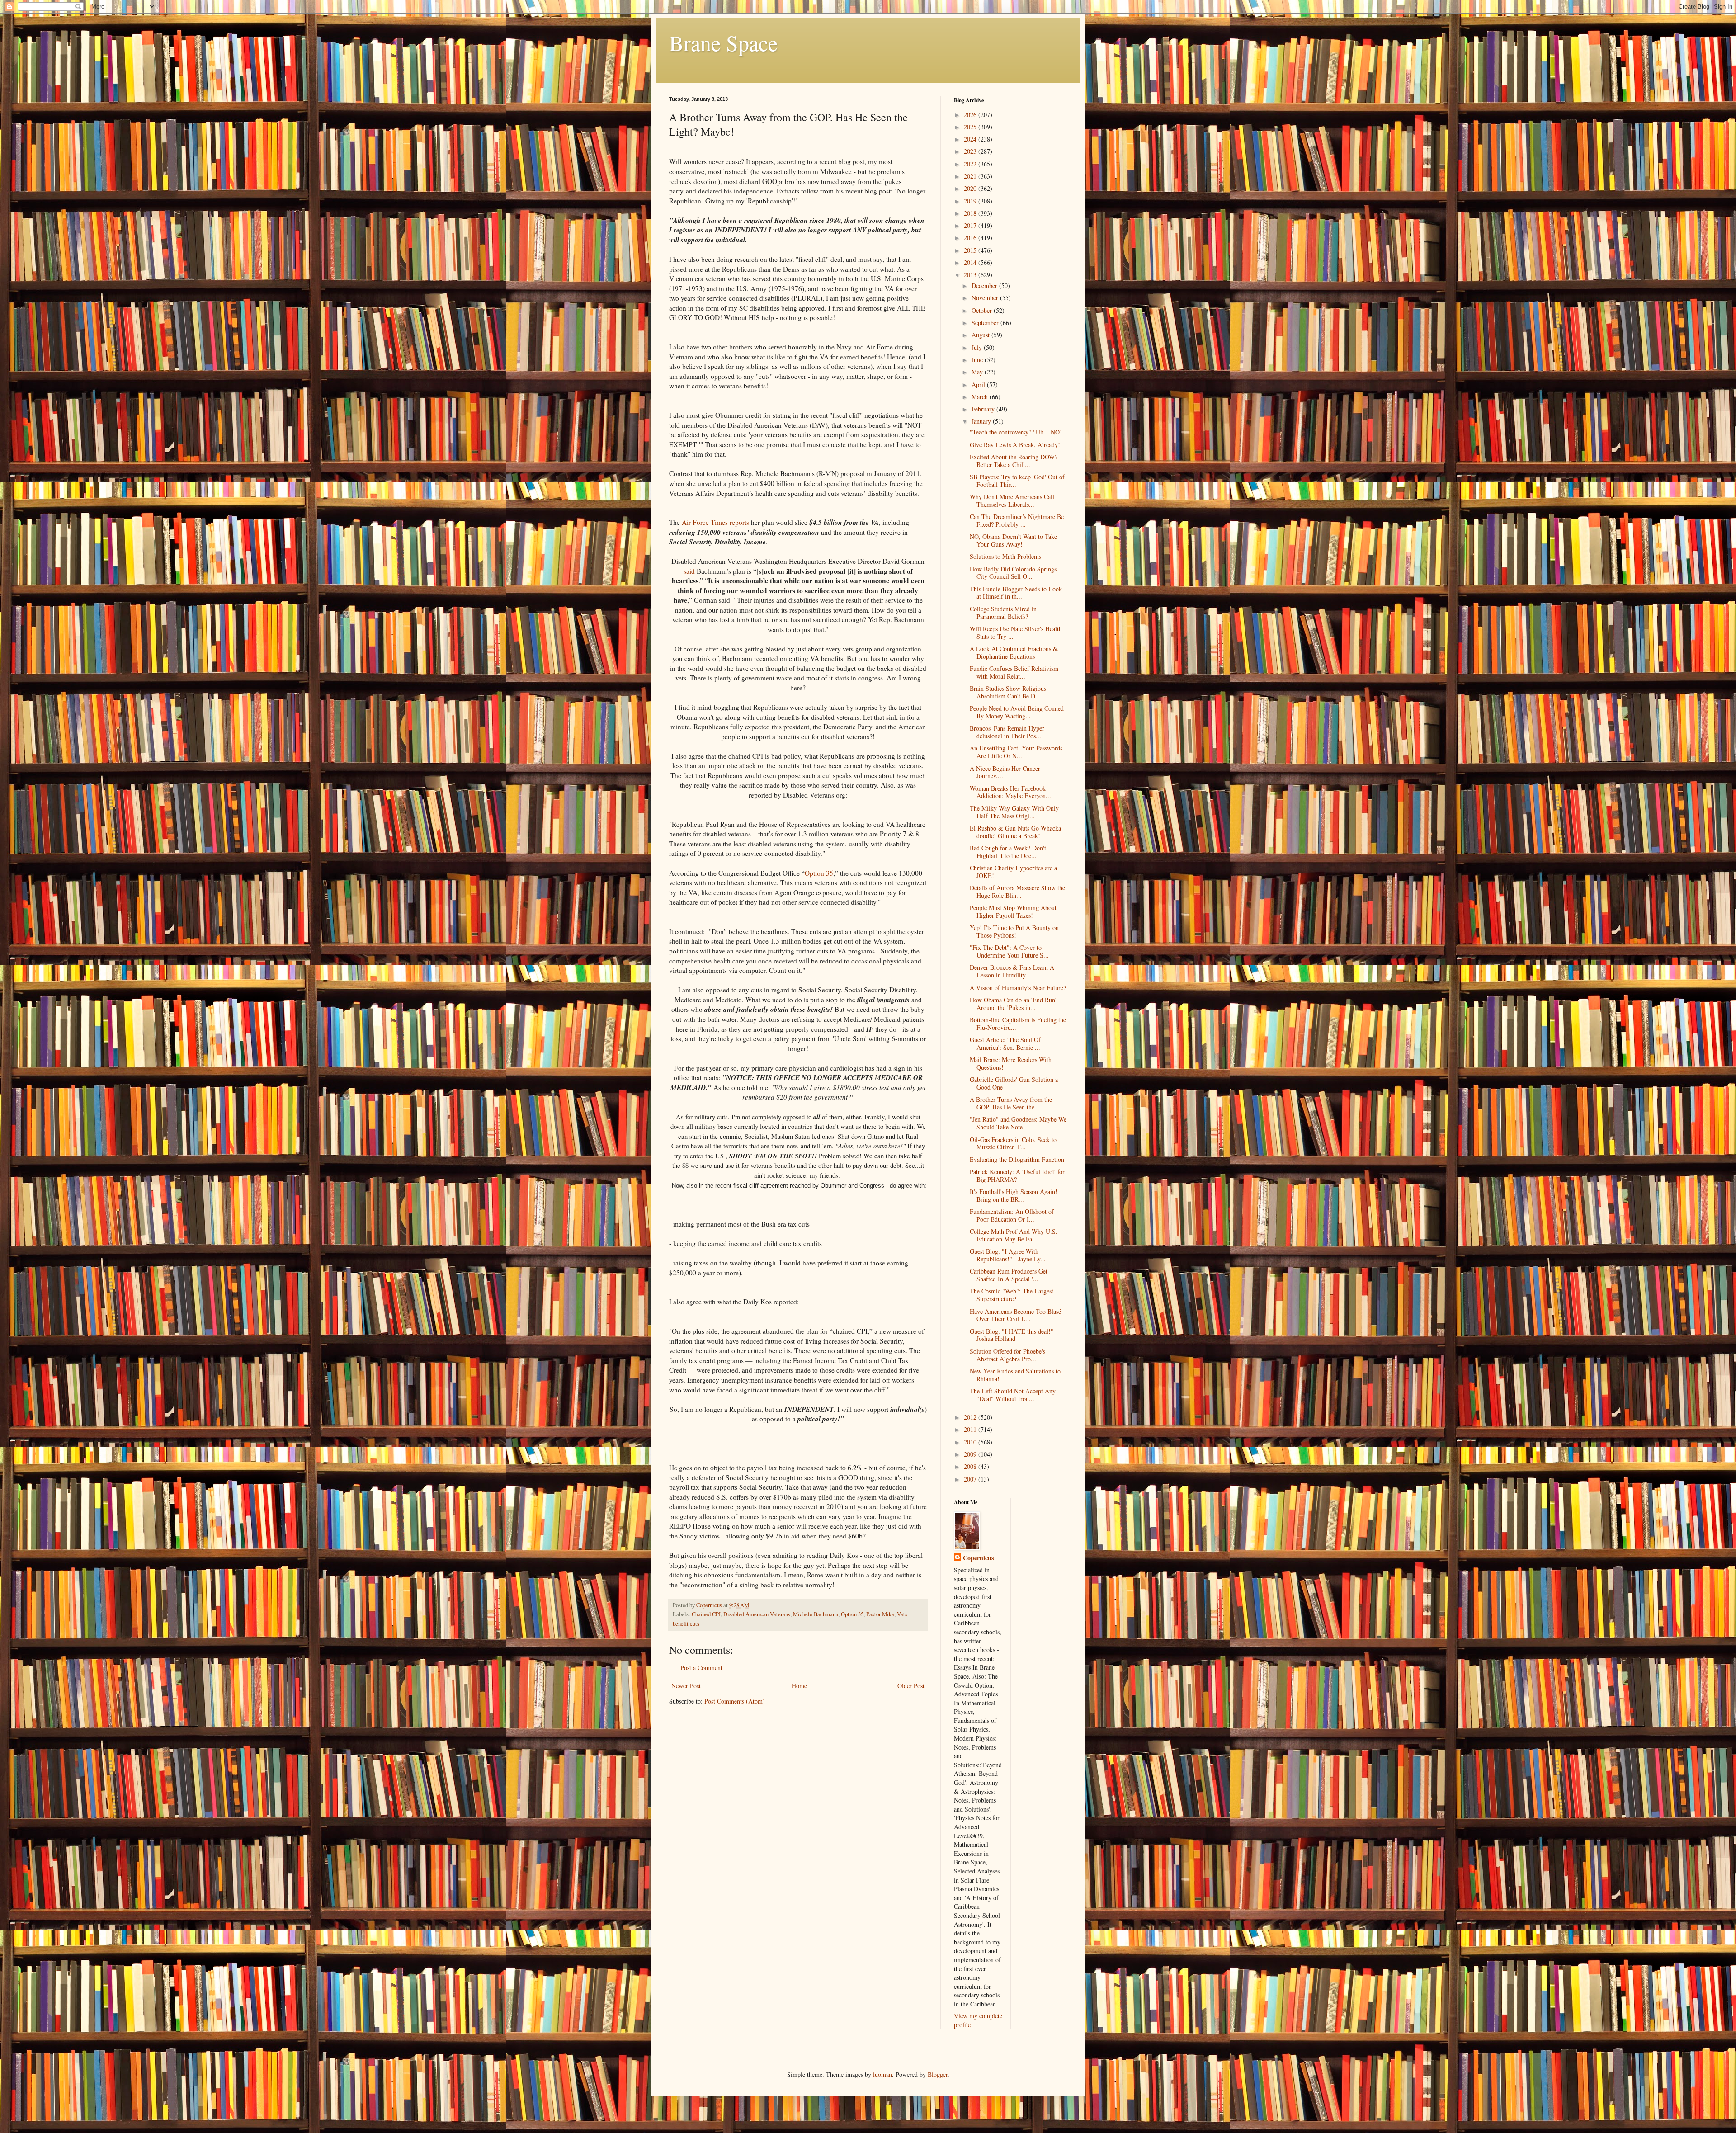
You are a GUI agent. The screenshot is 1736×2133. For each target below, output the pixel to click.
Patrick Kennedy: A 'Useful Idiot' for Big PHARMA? (1017, 1175)
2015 (971, 250)
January (982, 421)
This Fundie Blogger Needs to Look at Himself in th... (1016, 593)
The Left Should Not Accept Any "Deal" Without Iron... (1013, 1395)
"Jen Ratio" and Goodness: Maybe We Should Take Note (1018, 1123)
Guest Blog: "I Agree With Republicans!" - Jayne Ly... (1008, 1255)
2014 (971, 262)
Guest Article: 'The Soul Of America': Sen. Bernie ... (1005, 1043)
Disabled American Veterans (757, 1614)
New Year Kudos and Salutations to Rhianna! (1015, 1375)
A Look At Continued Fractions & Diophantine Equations (1014, 652)
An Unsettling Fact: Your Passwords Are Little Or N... (1016, 752)
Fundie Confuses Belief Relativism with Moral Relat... (1014, 672)
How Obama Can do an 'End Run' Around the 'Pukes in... (1013, 1004)
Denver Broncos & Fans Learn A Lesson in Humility (1012, 971)
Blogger (938, 2074)
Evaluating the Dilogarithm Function (1017, 1159)
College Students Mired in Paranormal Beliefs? (1003, 613)
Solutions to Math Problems (1005, 556)
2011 (971, 1429)
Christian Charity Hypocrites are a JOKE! (1013, 872)
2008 (971, 1466)
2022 (971, 164)
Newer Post (686, 1686)
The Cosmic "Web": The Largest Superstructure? (1012, 1295)
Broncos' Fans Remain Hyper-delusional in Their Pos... (1008, 732)
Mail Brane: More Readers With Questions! (1011, 1063)
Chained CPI (706, 1614)
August (981, 335)
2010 (971, 1442)
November (986, 298)
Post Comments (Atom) (735, 1701)
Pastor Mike (880, 1614)
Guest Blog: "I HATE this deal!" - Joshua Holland (1014, 1335)
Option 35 (852, 1614)
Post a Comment (701, 1668)
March (981, 397)
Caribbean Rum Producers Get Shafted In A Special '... (1009, 1275)
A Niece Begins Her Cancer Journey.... (1005, 772)
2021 (971, 176)
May (978, 372)
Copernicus (978, 1558)
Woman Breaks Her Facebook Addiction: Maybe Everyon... (1010, 792)
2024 (971, 139)
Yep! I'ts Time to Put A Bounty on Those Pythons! (1014, 931)
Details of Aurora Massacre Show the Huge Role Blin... (1017, 892)
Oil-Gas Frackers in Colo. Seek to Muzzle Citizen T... (1013, 1143)
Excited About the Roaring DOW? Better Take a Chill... (1014, 461)
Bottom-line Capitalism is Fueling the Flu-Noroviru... (1018, 1024)
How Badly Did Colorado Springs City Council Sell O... (1013, 573)
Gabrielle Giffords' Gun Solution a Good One (1014, 1083)
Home (799, 1686)
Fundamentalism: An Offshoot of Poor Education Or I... (1012, 1215)
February (984, 409)
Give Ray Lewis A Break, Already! (1015, 445)
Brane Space (723, 42)
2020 (971, 188)
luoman (882, 2074)
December (985, 286)
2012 (971, 1417)
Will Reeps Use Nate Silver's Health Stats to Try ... (1016, 632)
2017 (971, 225)
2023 (971, 151)
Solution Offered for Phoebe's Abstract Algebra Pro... (1007, 1355)
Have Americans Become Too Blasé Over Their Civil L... (1015, 1315)
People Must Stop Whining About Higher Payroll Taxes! (1013, 911)
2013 (971, 275)
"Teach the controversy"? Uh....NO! (1016, 432)
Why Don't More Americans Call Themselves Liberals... (1012, 500)
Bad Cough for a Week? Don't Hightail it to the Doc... (1008, 852)
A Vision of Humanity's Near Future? (1018, 988)
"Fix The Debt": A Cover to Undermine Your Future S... (1009, 951)
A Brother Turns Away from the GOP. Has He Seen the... (1011, 1103)
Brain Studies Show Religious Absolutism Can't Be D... (1008, 692)
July (978, 347)
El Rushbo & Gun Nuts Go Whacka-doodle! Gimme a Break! (1017, 832)
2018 (971, 213)
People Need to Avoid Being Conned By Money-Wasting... (1017, 712)
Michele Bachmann (816, 1614)
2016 (971, 238)
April (979, 385)
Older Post (911, 1686)
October (983, 310)
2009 (971, 1454)
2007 (971, 1479)
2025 (971, 127)
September (986, 323)
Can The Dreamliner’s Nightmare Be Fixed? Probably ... (1017, 520)
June (978, 360)
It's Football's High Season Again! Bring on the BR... (1014, 1195)
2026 (971, 115)
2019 (971, 201)
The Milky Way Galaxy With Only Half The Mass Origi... (1014, 812)
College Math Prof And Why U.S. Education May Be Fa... (1014, 1235)
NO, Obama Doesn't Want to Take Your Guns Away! (1013, 540)
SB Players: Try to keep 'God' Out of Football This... (1017, 481)
